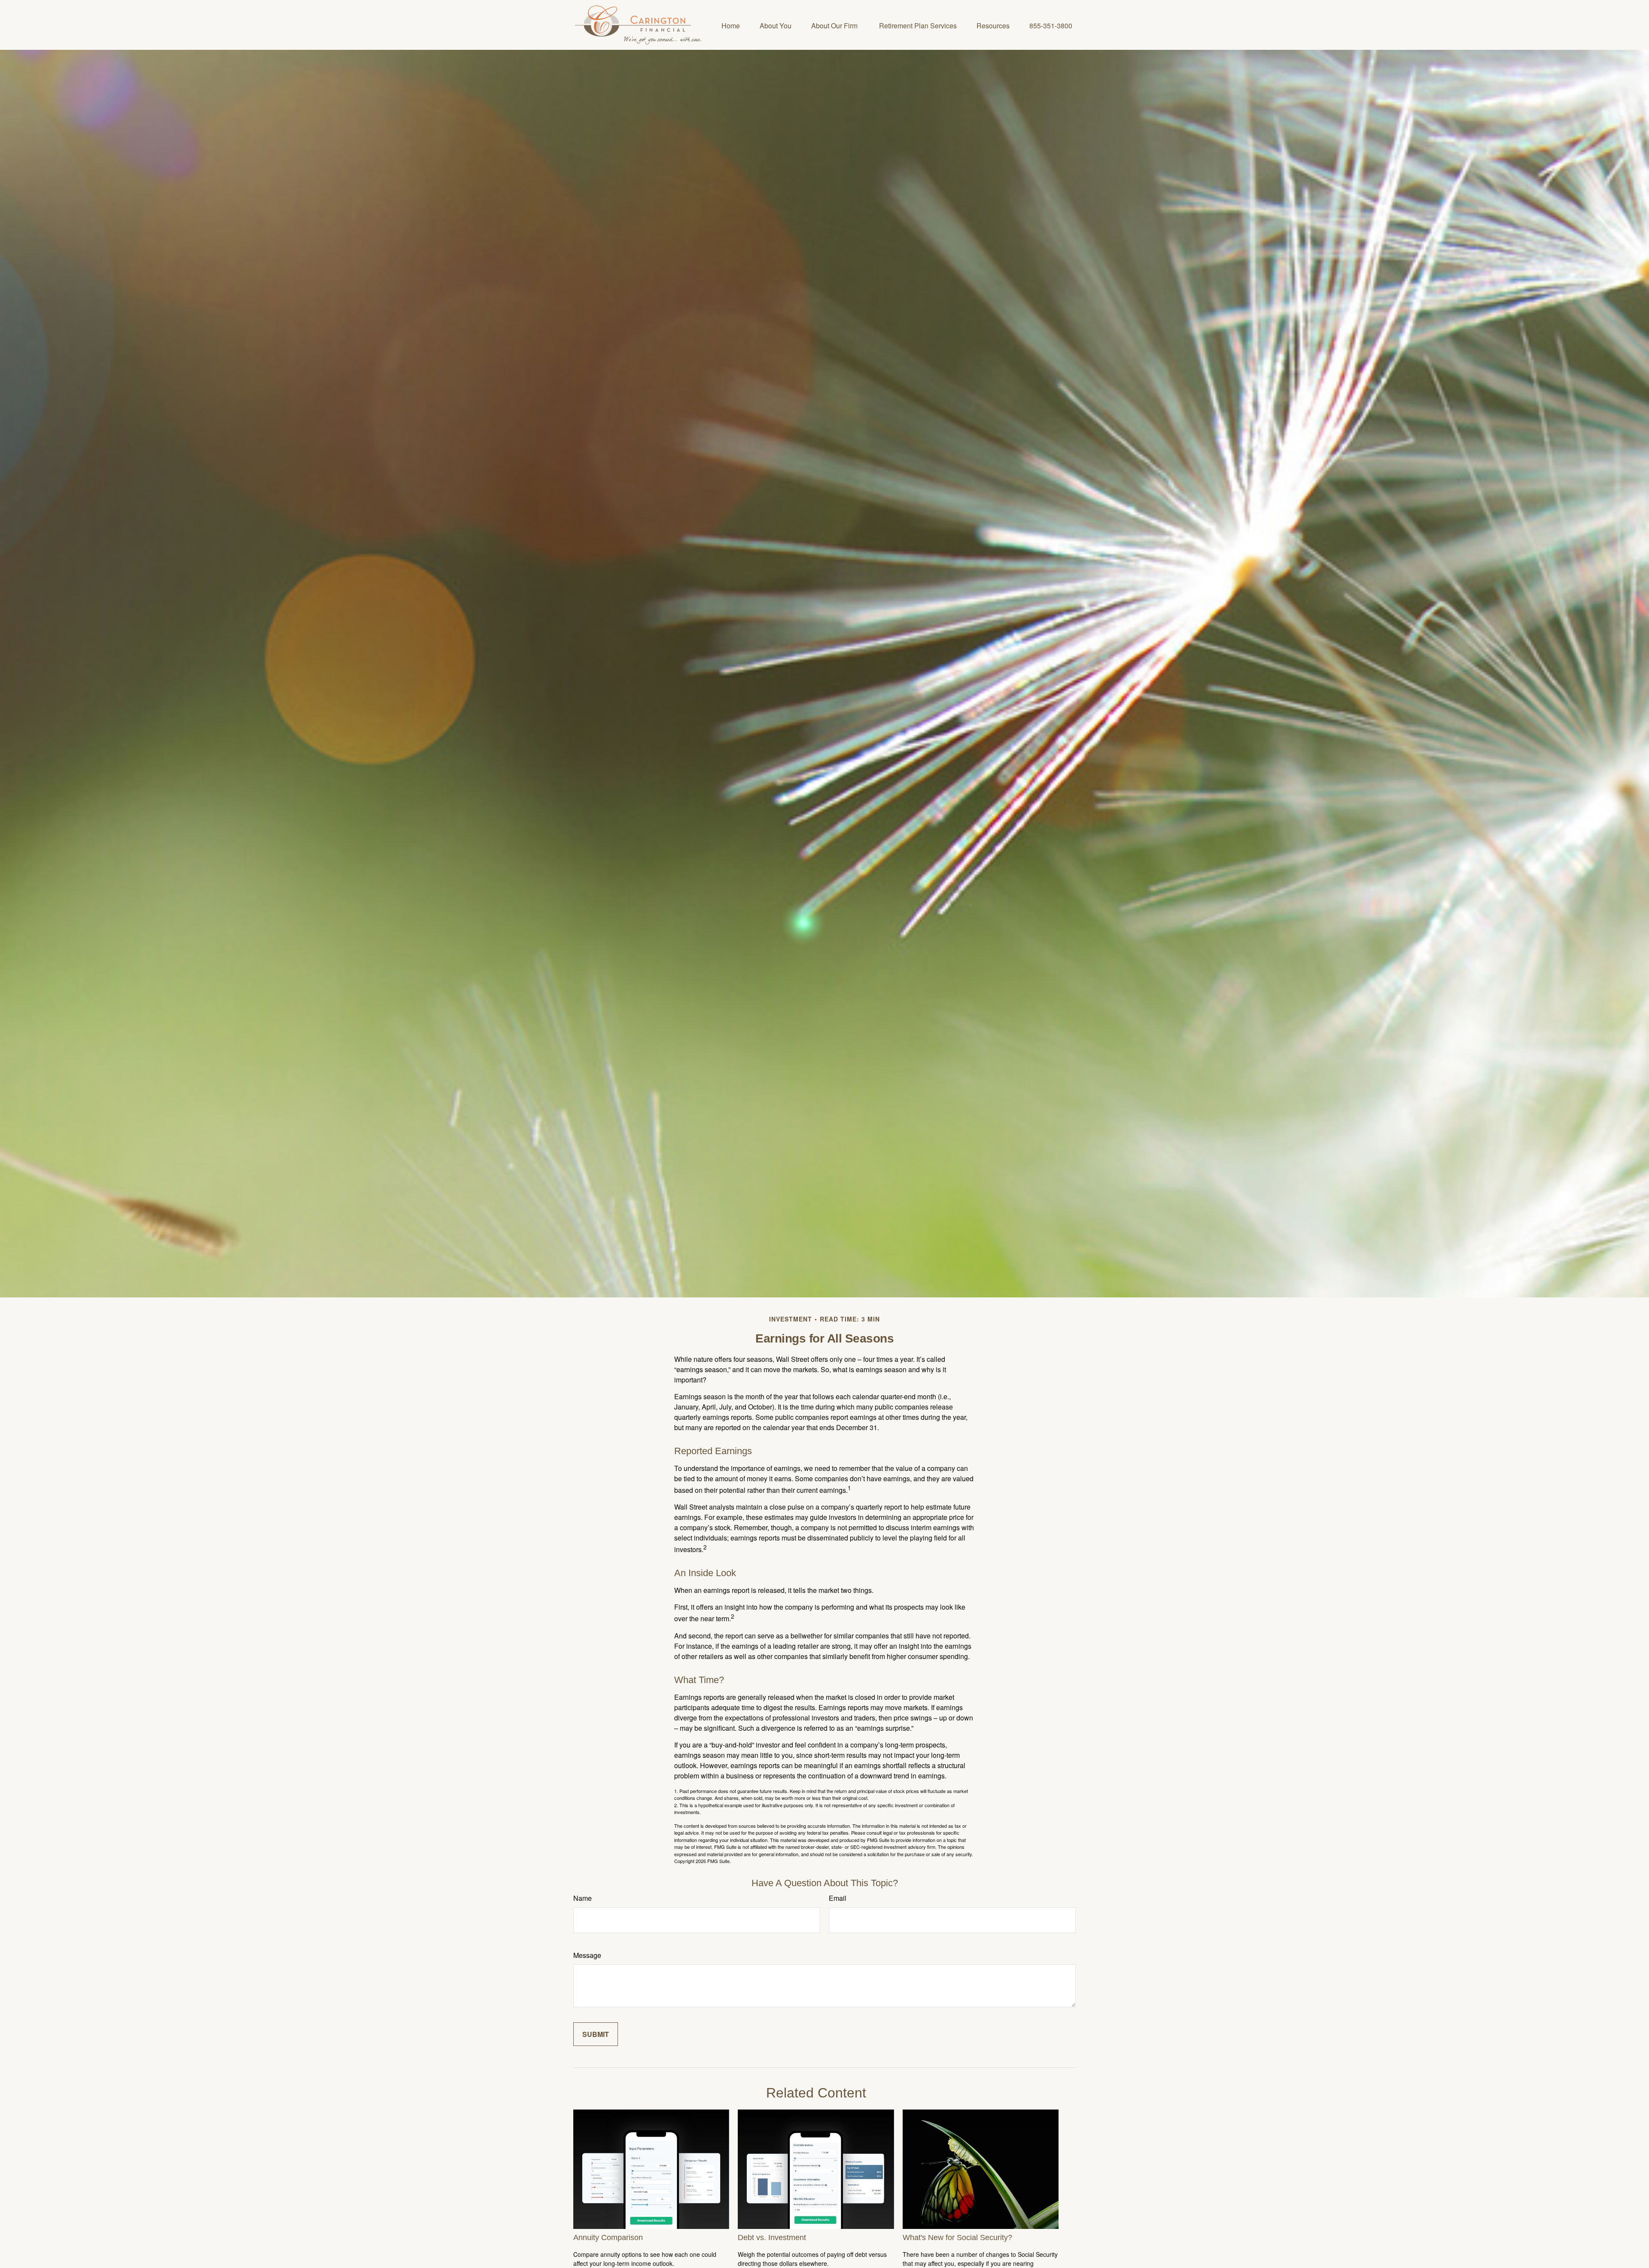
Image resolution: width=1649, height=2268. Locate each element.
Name (583, 1898)
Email (838, 1898)
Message (587, 1955)
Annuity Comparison (608, 2238)
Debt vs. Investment (772, 2238)
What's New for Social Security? (957, 2238)
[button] (731, 25)
